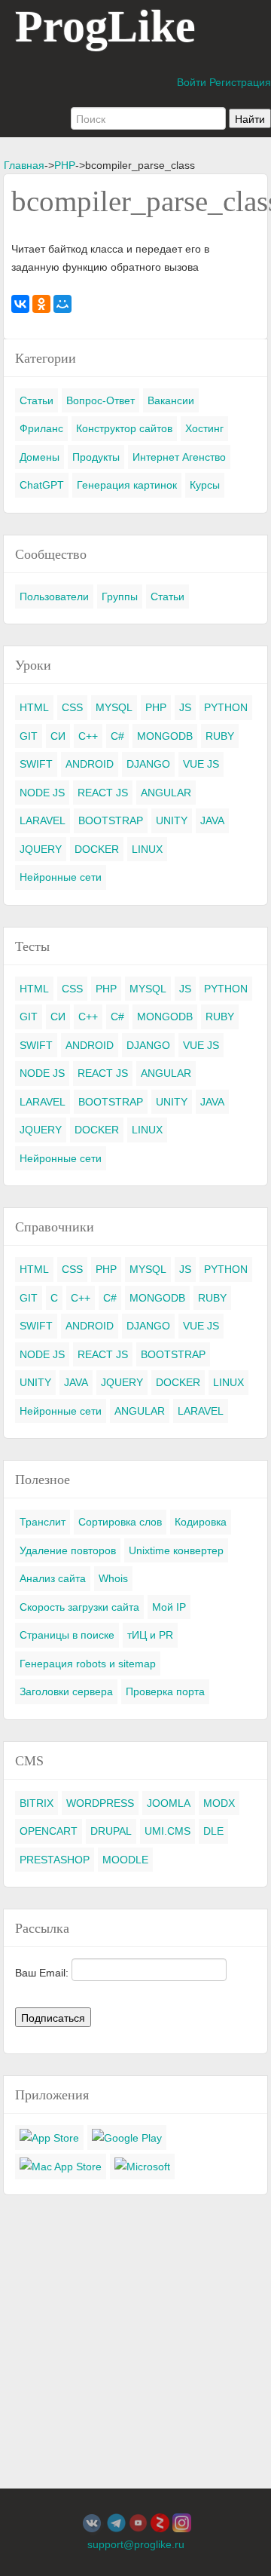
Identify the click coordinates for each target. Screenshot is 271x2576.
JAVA (212, 820)
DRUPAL (111, 1831)
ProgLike (105, 26)
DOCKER (97, 849)
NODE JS (42, 793)
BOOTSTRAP (111, 820)
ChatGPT (42, 485)
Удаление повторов (68, 1550)
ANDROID (90, 764)
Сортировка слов (120, 1522)
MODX (219, 1803)
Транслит (43, 1522)
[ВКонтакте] (20, 304)
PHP (65, 165)
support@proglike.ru (136, 2544)
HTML (34, 707)
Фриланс (41, 428)
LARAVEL (43, 820)
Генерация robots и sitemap (88, 1664)
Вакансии (171, 400)
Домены (40, 457)
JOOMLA (169, 1803)
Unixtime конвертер (176, 1550)
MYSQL (114, 707)
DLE (213, 1831)
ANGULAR (166, 793)
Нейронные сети (61, 877)
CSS (72, 707)
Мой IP (169, 1607)
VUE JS (201, 764)
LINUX (147, 849)
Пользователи (54, 596)
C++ (88, 736)
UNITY (172, 820)
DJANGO (148, 764)
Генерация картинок (127, 485)
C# (117, 736)
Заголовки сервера (66, 1691)
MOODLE (125, 1860)
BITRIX (37, 1803)
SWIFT (36, 764)
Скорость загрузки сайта (79, 1607)
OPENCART (49, 1831)
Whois (113, 1578)
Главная (24, 165)
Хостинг (204, 428)
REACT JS (103, 793)
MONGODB (165, 736)
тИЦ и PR (150, 1635)
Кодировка (201, 1522)
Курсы (205, 485)
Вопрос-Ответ (100, 400)
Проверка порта (165, 1691)
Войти (192, 82)
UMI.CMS (167, 1831)
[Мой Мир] (62, 304)
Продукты (96, 457)
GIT (29, 736)
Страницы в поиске (67, 1635)
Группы (120, 596)
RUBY (220, 736)
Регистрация (240, 82)
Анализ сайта (53, 1578)
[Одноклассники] (41, 304)
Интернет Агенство (179, 457)
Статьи (37, 400)
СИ (58, 736)
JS (185, 707)
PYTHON (226, 707)
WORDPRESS (100, 1803)
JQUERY (41, 849)
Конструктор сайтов (124, 428)
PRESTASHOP (55, 1860)
